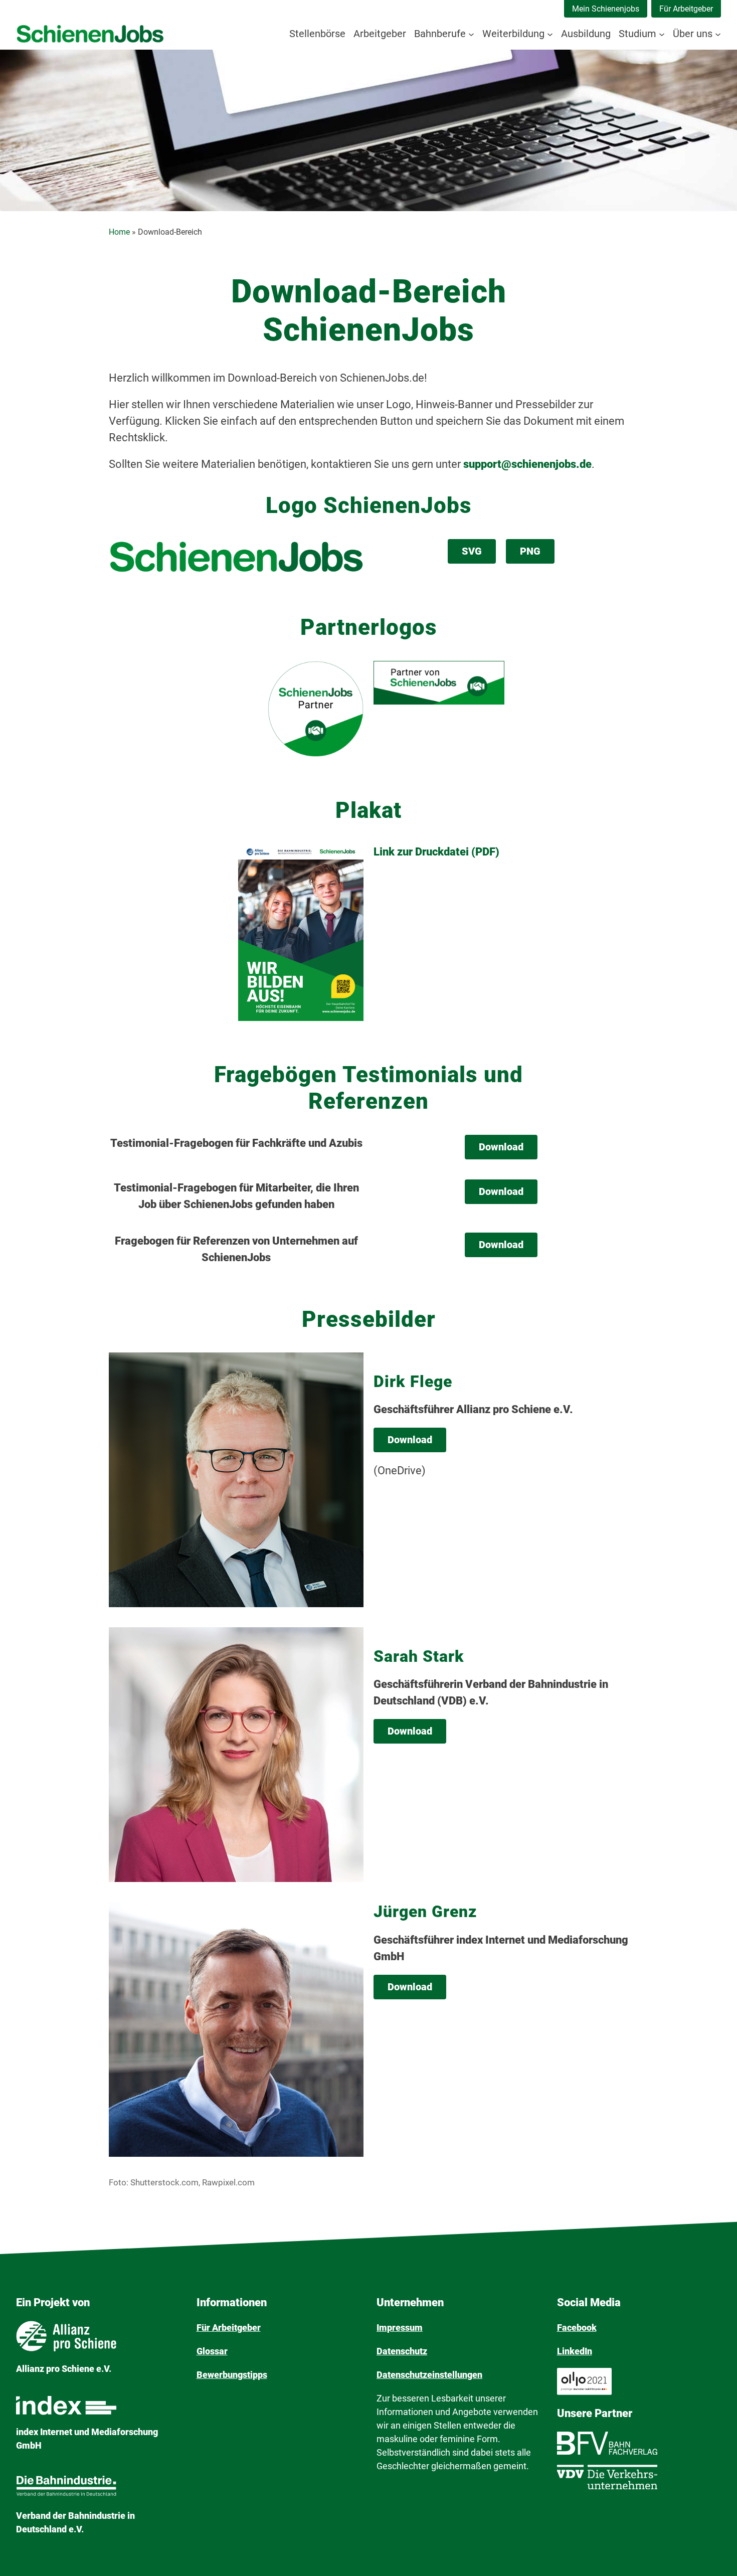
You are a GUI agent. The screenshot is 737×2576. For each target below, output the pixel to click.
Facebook (577, 2328)
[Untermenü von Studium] (662, 34)
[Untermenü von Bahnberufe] (471, 34)
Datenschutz (402, 2351)
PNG (530, 551)
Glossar (212, 2351)
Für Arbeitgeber (686, 9)
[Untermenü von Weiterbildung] (550, 34)
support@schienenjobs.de (527, 464)
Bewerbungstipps (232, 2375)
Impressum (400, 2328)
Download (501, 1147)
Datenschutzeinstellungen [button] (429, 2375)
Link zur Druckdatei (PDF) (436, 852)
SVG (472, 551)
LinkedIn (575, 2351)
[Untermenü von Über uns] (718, 34)
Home (119, 232)
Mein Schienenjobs (606, 9)
